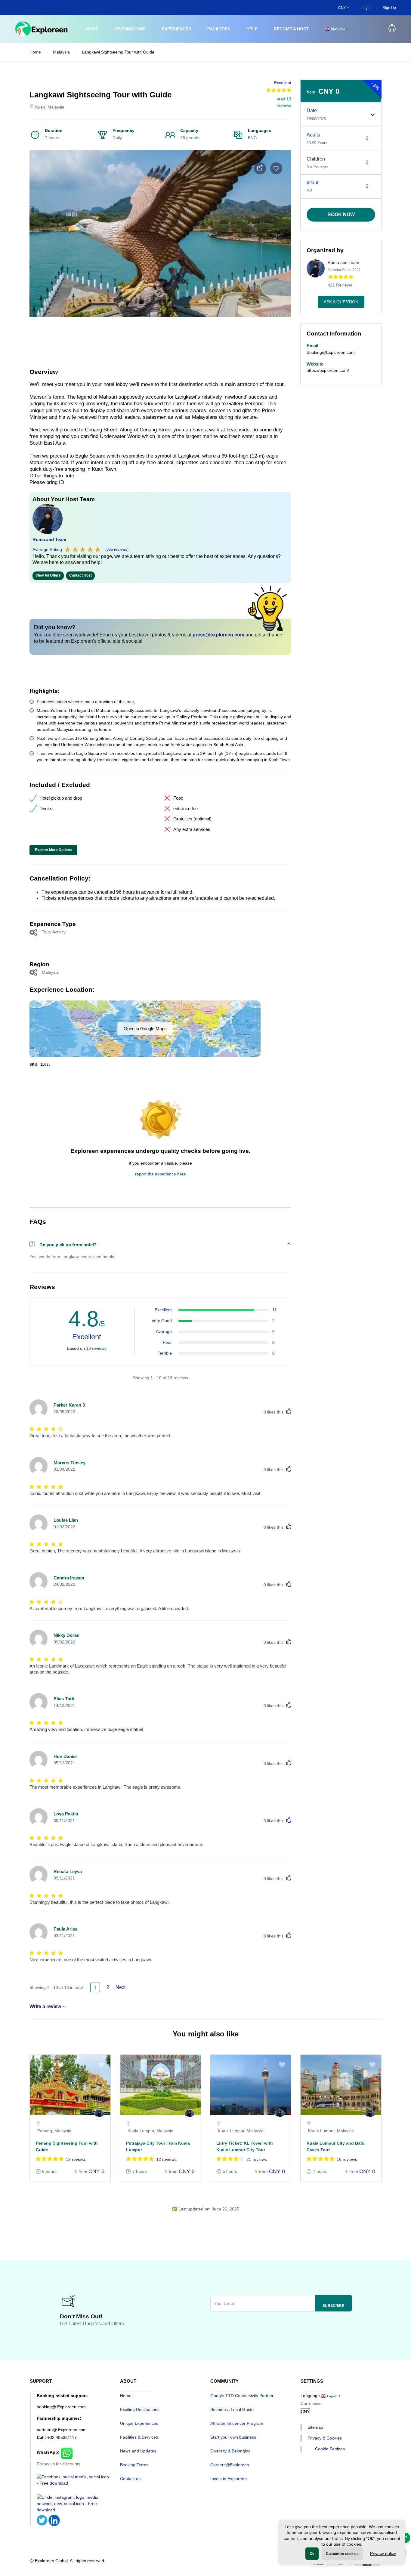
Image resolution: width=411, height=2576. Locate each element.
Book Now (341, 214)
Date (312, 110)
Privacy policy (383, 2553)
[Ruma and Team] (99, 2115)
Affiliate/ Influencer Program (237, 2423)
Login (366, 8)
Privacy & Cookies (325, 2438)
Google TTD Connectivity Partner (242, 2396)
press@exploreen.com (218, 635)
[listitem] (70, 2121)
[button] (392, 29)
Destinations (130, 29)
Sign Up (389, 8)
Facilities (219, 29)
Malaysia (61, 52)
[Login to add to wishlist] (276, 168)
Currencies (311, 2403)
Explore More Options (53, 850)
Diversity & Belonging (230, 2451)
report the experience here (161, 1174)
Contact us (130, 2479)
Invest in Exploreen (229, 2479)
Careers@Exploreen (230, 2465)
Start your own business (233, 2437)
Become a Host (291, 29)
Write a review (45, 2006)
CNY (343, 8)
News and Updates (138, 2451)
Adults (313, 135)
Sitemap (315, 2427)
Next (120, 1987)
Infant (312, 183)
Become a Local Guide (232, 2409)
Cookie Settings (330, 2449)
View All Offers (48, 575)
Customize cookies (342, 2554)
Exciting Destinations (140, 2409)
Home (92, 29)
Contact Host (80, 575)
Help (252, 29)
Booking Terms (134, 2465)
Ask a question (341, 302)
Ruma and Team (49, 539)
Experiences (176, 29)
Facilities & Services (139, 2437)
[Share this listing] (260, 168)
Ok (312, 2554)
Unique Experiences (139, 2423)
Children (316, 159)
